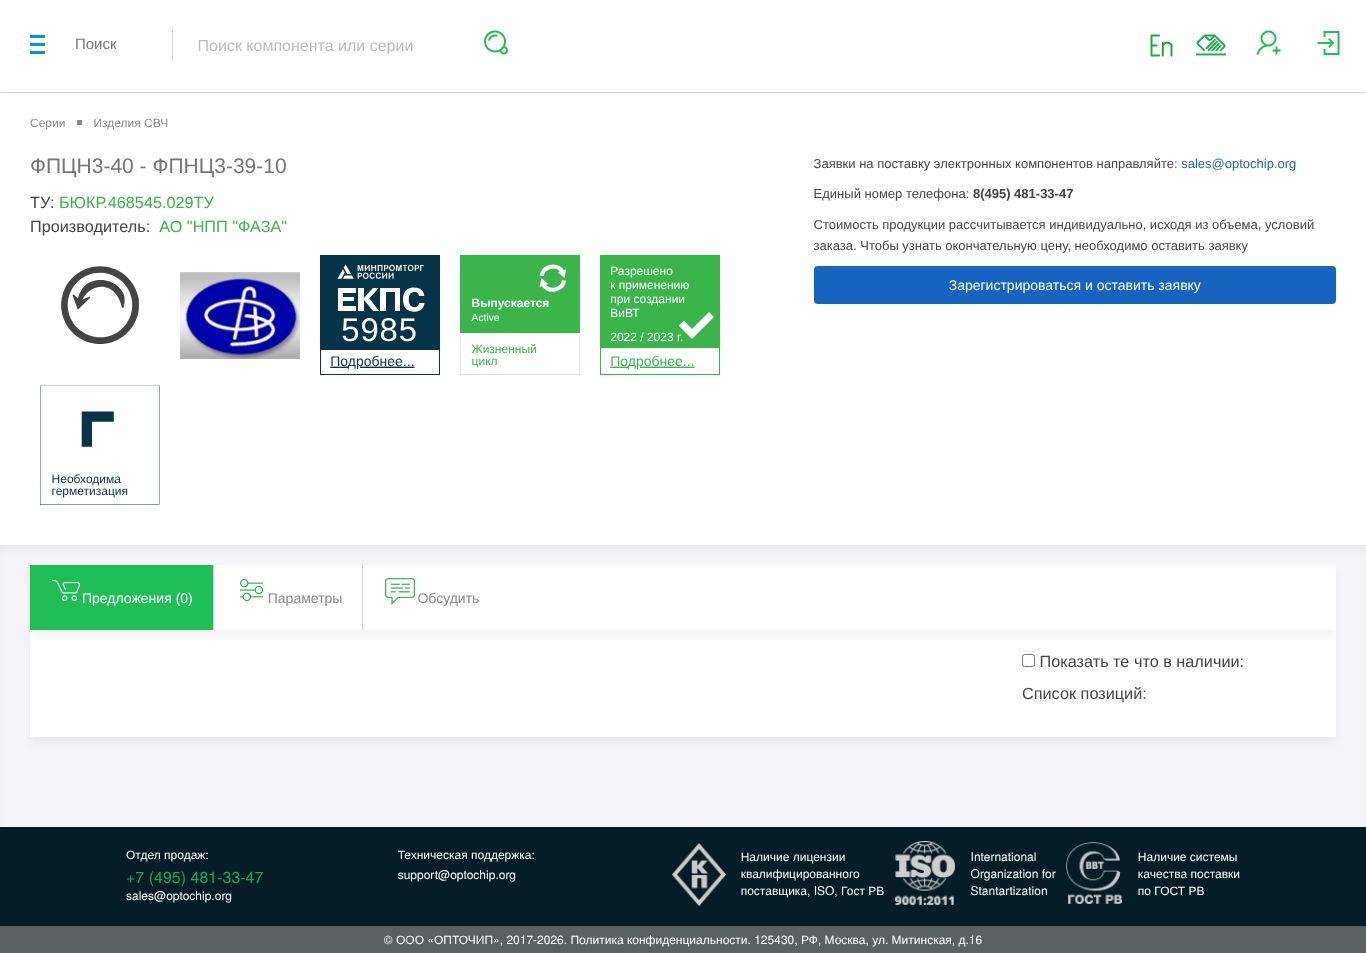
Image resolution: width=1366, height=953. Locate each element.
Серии (47, 123)
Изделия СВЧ (130, 123)
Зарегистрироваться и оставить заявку (1075, 285)
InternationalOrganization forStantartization (1013, 873)
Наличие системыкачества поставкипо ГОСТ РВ (1189, 873)
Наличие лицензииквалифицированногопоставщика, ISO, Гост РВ (813, 873)
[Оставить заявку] (1211, 45)
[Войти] (1328, 50)
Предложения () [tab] (137, 598)
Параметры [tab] (305, 598)
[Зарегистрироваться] (1268, 50)
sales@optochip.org (1238, 163)
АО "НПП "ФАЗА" (223, 227)
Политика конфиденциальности (658, 939)
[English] (1167, 44)
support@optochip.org (457, 874)
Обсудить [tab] (448, 598)
